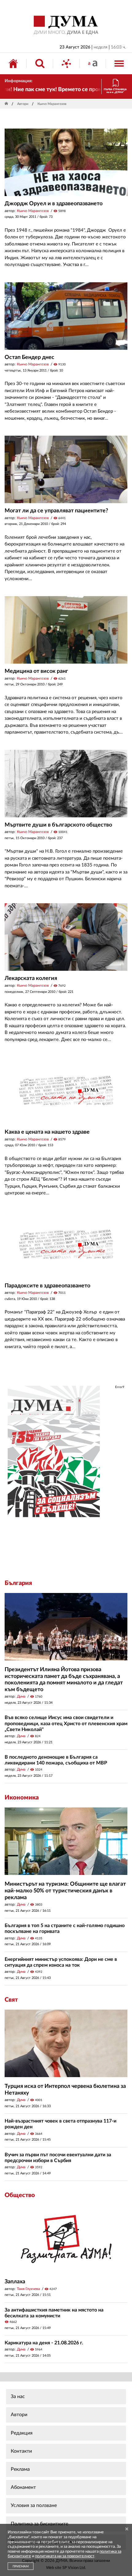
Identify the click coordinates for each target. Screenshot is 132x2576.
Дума (21, 1696)
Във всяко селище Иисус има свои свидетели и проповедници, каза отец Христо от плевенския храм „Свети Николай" (66, 1723)
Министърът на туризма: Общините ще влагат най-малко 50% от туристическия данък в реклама (65, 1891)
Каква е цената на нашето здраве (47, 1132)
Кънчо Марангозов (33, 211)
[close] (127, 2529)
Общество (20, 2195)
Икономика (22, 1798)
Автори (23, 104)
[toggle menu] (119, 64)
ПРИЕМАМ (21, 2566)
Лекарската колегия (31, 978)
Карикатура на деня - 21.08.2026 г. (44, 2343)
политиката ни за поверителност (65, 2556)
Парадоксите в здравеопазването (47, 1286)
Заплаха (15, 2282)
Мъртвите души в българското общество (58, 825)
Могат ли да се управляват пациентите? (56, 511)
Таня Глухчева (28, 2289)
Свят (11, 2000)
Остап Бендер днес (29, 357)
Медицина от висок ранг (36, 671)
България (18, 1583)
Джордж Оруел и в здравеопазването (54, 204)
